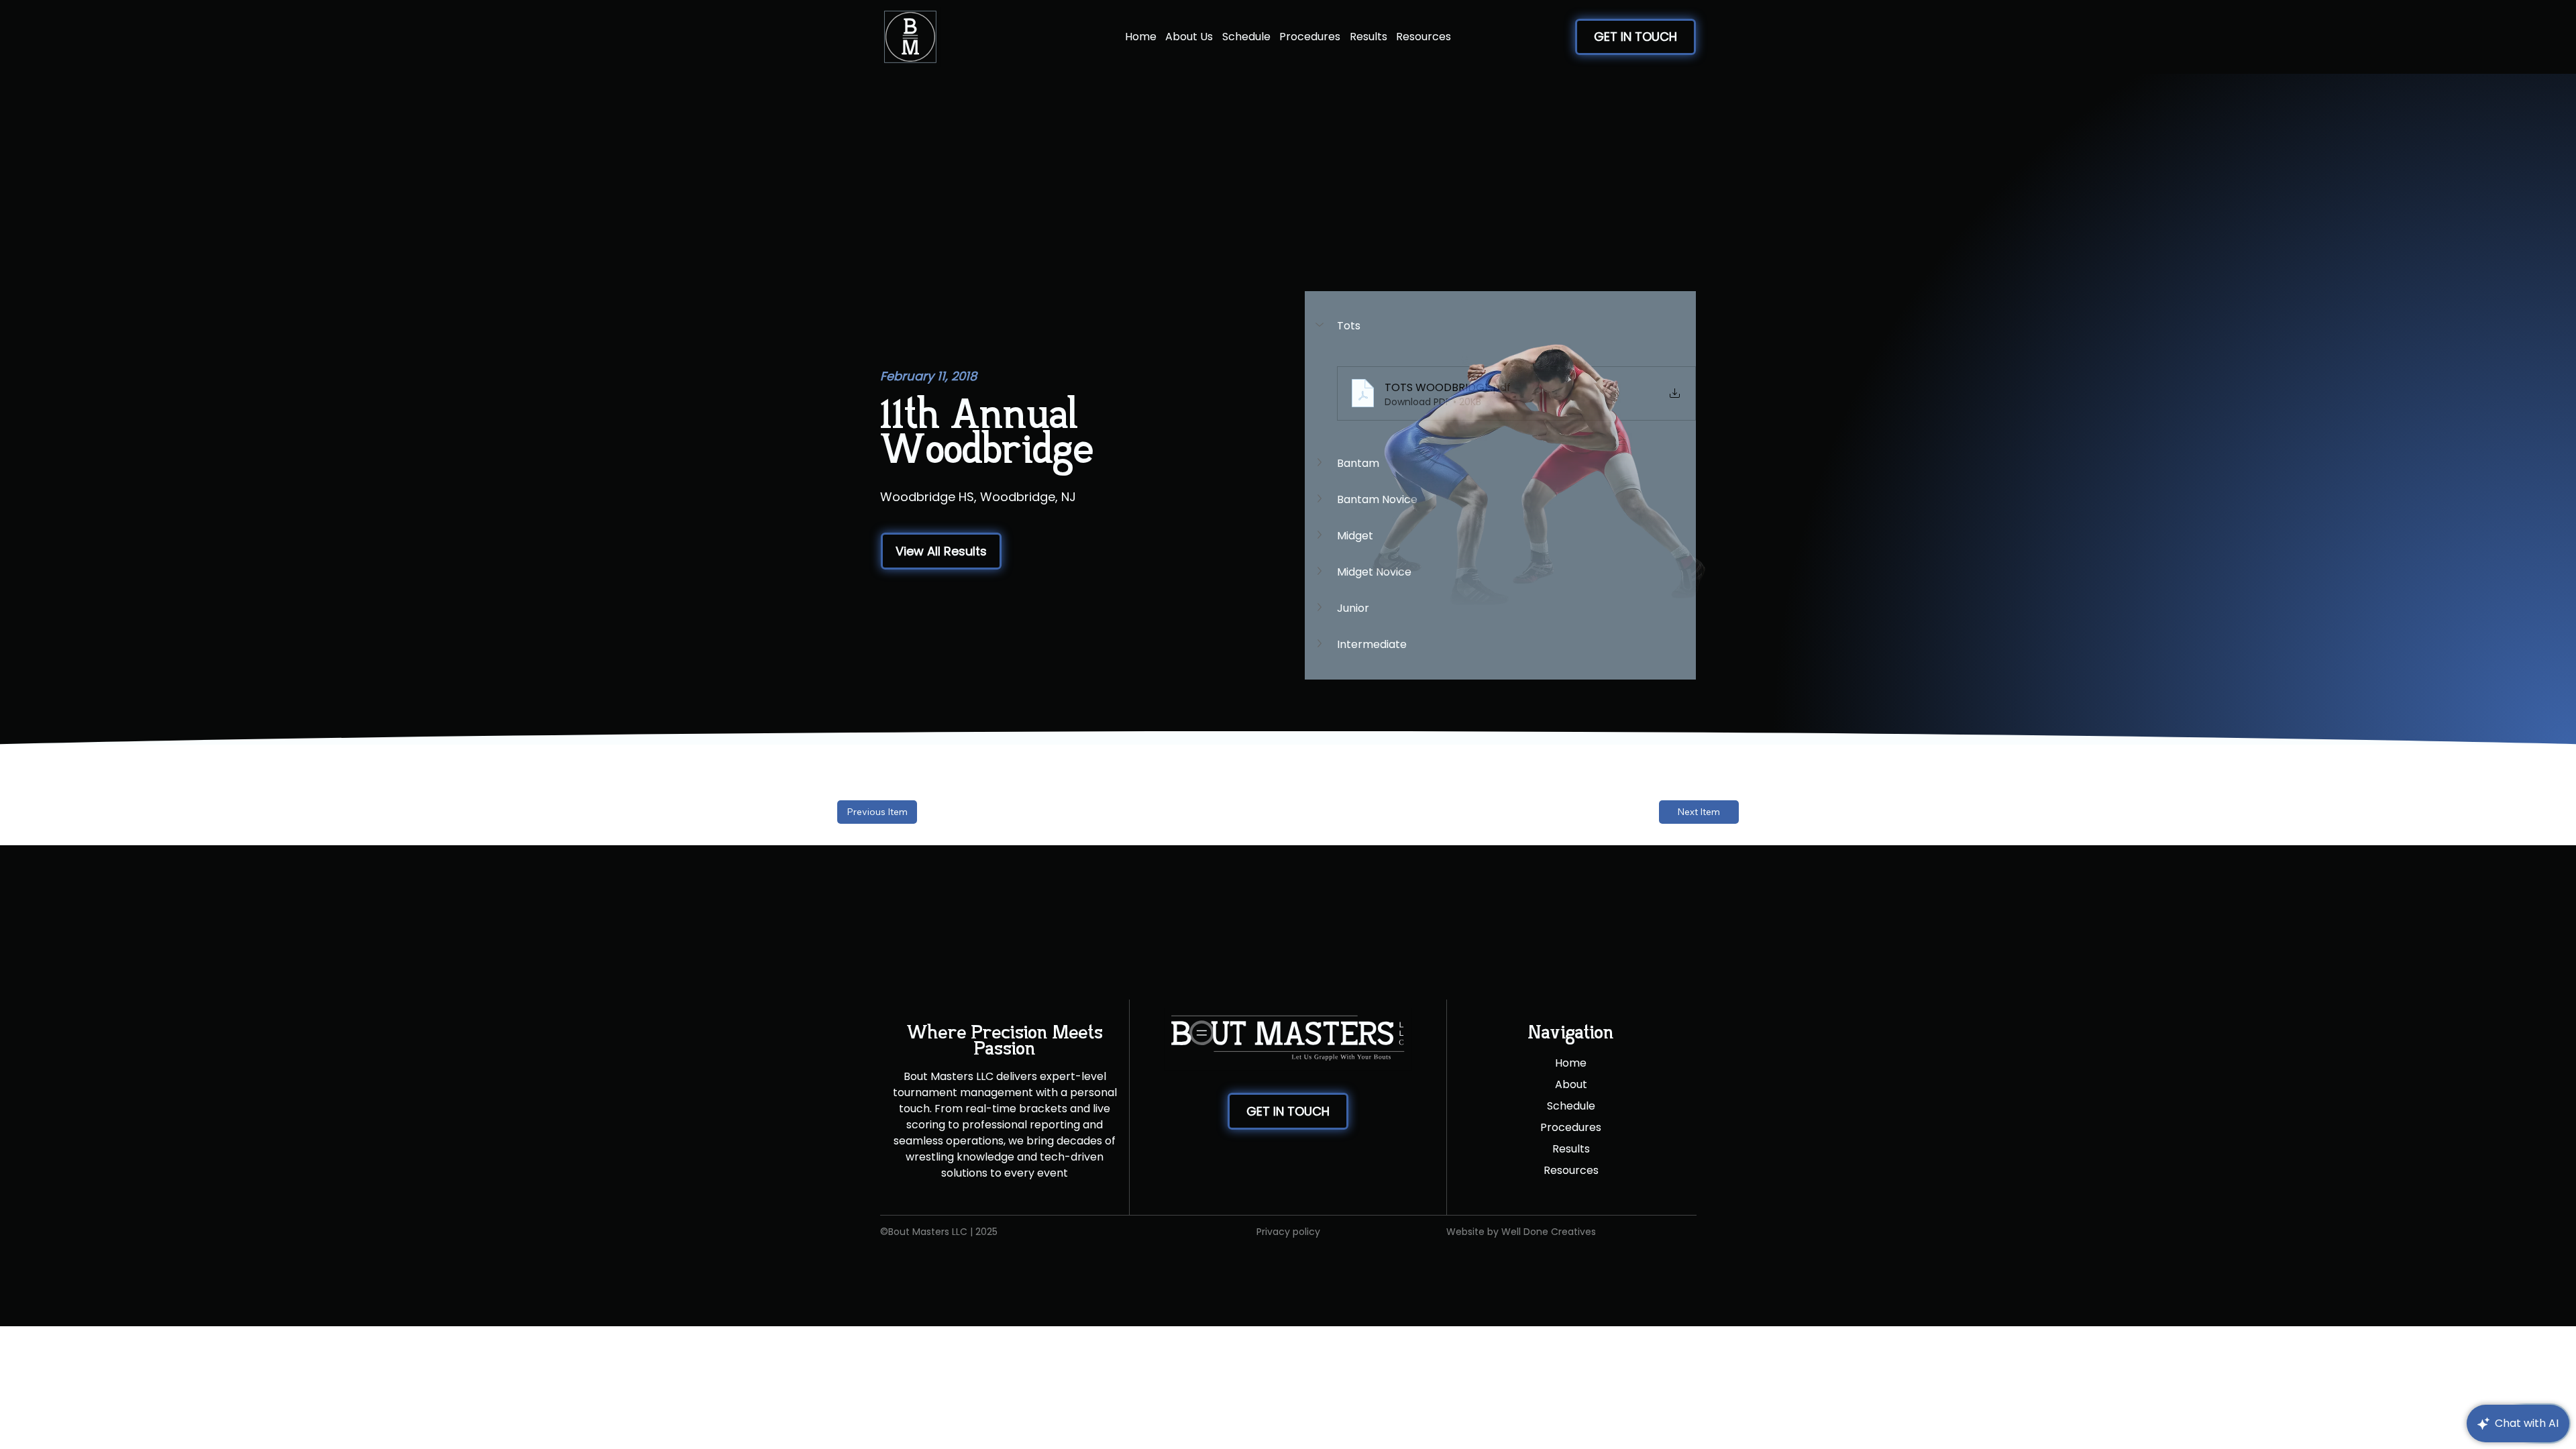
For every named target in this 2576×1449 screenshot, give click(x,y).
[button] (941, 551)
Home (1571, 1063)
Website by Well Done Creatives (1521, 1232)
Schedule (1571, 1106)
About (1571, 1084)
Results (1571, 1149)
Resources (1571, 1170)
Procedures (1571, 1127)
